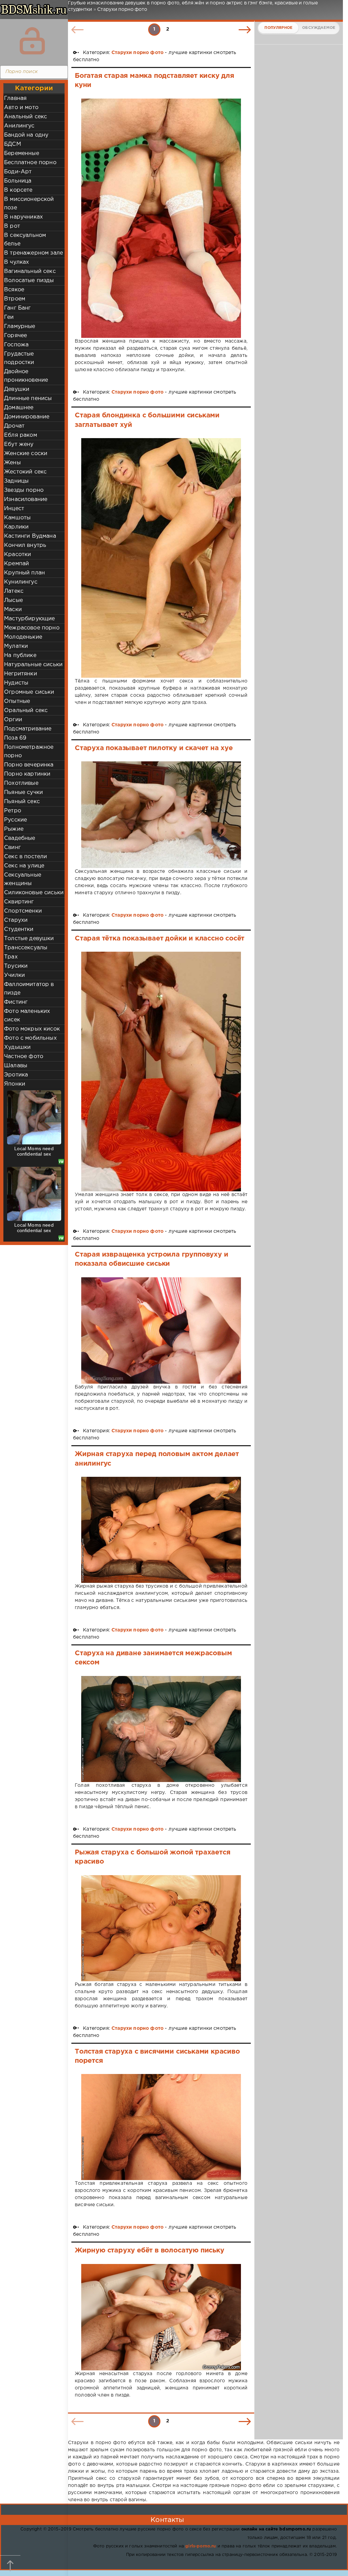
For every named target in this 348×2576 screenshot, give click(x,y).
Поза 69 (15, 738)
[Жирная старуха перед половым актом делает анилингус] (161, 1530)
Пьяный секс (22, 802)
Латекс (14, 591)
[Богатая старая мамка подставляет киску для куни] (161, 218)
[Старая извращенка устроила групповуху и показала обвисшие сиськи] (161, 1330)
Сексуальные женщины (23, 879)
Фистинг (16, 1002)
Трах (11, 957)
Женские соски (26, 454)
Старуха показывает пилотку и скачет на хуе (154, 748)
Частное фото (24, 1057)
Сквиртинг (19, 902)
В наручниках (23, 217)
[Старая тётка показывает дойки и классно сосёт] (161, 1071)
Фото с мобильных (30, 1038)
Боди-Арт (18, 172)
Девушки (17, 389)
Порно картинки (27, 774)
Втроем (15, 299)
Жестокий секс (25, 472)
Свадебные (20, 838)
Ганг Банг (18, 308)
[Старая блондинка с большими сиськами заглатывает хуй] (161, 558)
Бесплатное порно (30, 163)
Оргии (13, 720)
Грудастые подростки (19, 358)
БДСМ (13, 144)
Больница (18, 181)
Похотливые (21, 783)
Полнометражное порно (29, 751)
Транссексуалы (26, 948)
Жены (12, 463)
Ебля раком (21, 435)
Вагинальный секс (30, 271)
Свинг (12, 848)
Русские (15, 820)
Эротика (16, 1075)
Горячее (15, 336)
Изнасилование (26, 499)
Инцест (14, 509)
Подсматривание (28, 729)
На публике (20, 655)
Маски (13, 610)
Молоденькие (23, 637)
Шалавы (16, 1066)
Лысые (13, 600)
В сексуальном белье (25, 240)
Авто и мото (21, 108)
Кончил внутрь (25, 545)
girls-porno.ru (201, 2546)
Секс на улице (24, 866)
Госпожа (16, 345)
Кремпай (16, 564)
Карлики (16, 527)
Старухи (16, 920)
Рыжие (14, 829)
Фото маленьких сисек (27, 1016)
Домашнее (19, 408)
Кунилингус (21, 582)
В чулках (16, 262)
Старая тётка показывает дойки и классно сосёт (160, 938)
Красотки (18, 555)
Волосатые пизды (29, 281)
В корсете (18, 190)
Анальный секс (25, 117)
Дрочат (14, 426)
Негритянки (21, 674)
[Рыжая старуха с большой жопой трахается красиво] (161, 1928)
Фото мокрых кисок (32, 1029)
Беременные (22, 153)
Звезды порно (24, 490)
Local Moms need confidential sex (34, 1151)
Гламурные (20, 326)
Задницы (16, 481)
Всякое (14, 290)
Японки (15, 1084)
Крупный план (24, 573)
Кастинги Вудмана (30, 536)
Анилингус (19, 126)
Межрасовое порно (32, 628)
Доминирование (27, 417)
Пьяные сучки (23, 792)
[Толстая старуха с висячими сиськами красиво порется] (161, 2127)
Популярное (278, 28)
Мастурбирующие (29, 619)
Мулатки (16, 646)
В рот (12, 226)
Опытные (17, 701)
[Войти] (32, 41)
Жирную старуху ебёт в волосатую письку (150, 2250)
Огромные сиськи (29, 692)
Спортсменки (23, 911)
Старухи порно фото (137, 53)
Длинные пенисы (28, 399)
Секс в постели (25, 857)
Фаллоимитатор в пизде (29, 989)
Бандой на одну (26, 135)
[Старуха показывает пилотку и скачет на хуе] (161, 815)
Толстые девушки (29, 939)
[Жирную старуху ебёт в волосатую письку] (161, 2317)
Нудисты (16, 683)
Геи (9, 317)
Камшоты (17, 518)
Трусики (16, 966)
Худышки (17, 1047)
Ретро (13, 811)
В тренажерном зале (33, 253)
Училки (14, 975)
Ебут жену (19, 444)
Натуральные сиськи (33, 665)
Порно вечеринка (29, 765)
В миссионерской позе (29, 204)
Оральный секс (26, 711)
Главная (15, 98)
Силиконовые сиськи (34, 893)
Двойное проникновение (26, 376)
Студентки (19, 929)
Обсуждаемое (319, 28)
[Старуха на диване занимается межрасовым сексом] (161, 1729)
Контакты (167, 2520)
